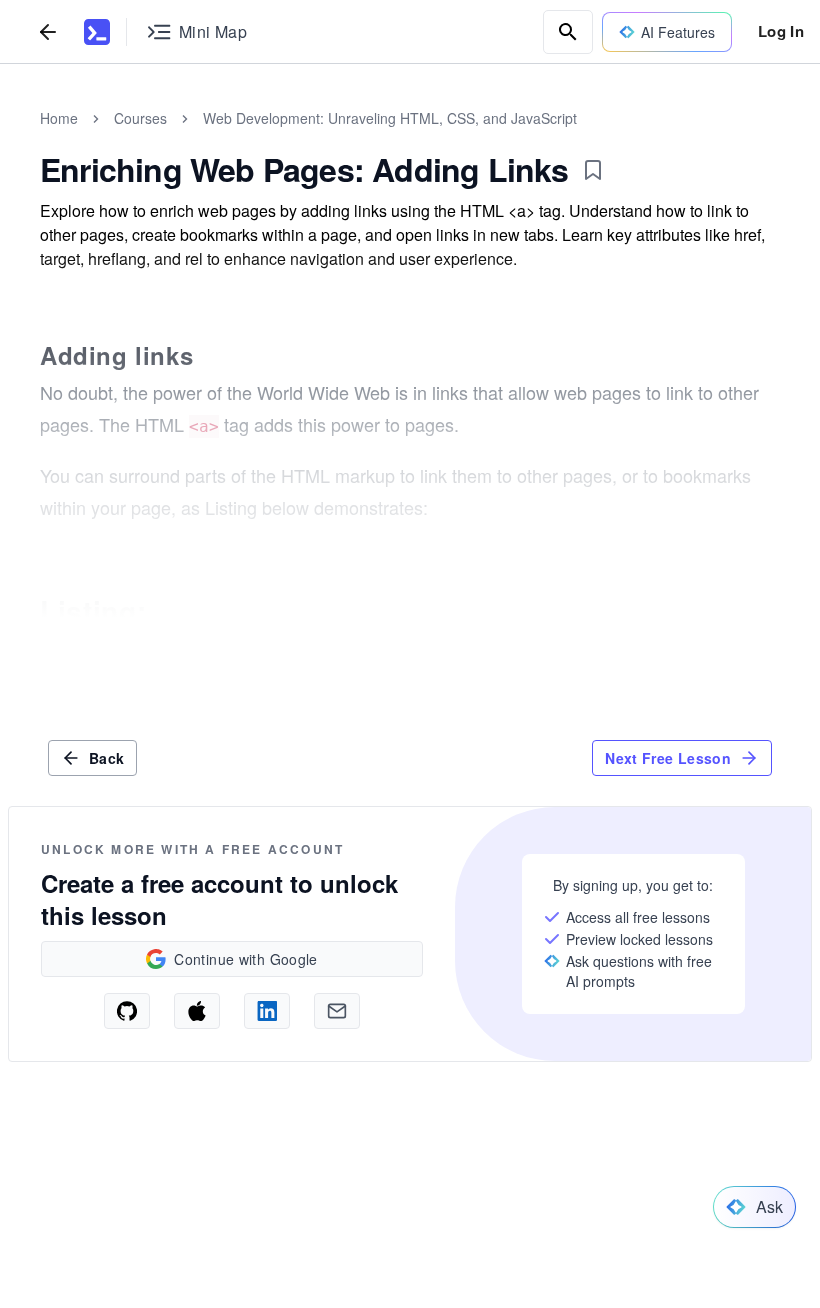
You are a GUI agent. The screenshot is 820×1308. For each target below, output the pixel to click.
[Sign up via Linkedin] (267, 1011)
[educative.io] (97, 32)
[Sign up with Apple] (197, 1011)
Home (59, 118)
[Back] (48, 31)
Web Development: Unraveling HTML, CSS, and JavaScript (390, 118)
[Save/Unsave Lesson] (593, 170)
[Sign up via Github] (127, 1011)
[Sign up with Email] (337, 1011)
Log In (781, 31)
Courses (140, 118)
